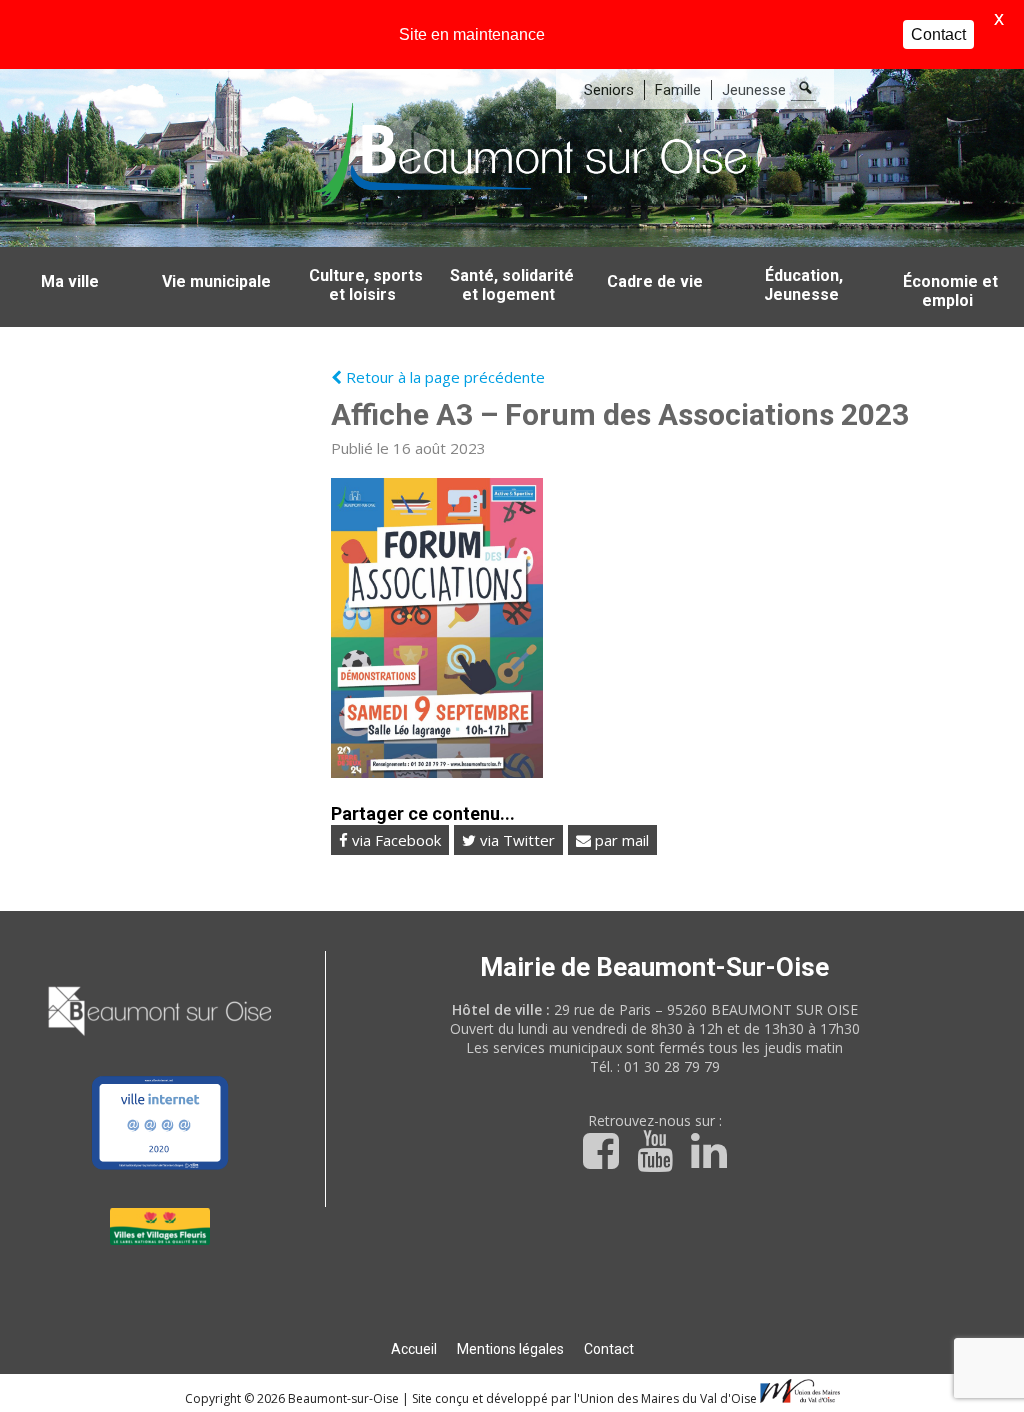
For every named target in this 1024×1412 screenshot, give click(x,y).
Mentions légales (510, 1349)
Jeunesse (754, 90)
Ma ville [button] (70, 281)
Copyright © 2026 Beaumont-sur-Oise (293, 1398)
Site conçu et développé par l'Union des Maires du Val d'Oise (584, 1398)
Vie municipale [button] (216, 281)
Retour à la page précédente (443, 377)
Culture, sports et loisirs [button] (366, 285)
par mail (620, 840)
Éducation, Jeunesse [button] (804, 285)
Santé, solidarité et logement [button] (512, 285)
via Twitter (515, 840)
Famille (678, 90)
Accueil (414, 1349)
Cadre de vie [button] (655, 281)
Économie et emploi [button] (950, 291)
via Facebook (394, 840)
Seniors (609, 90)
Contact (609, 1349)
